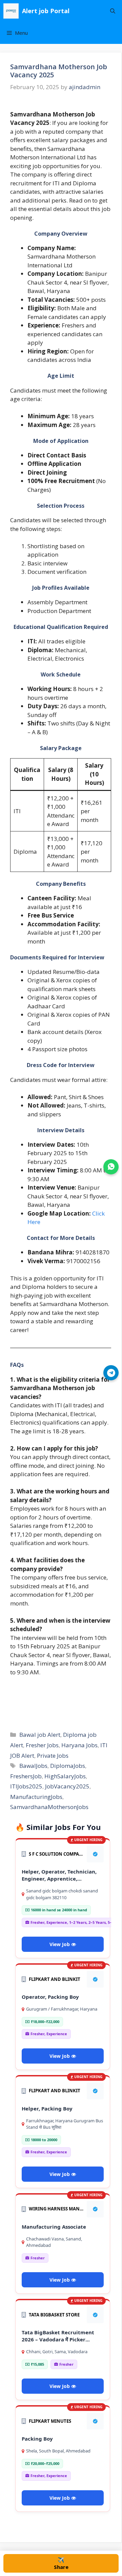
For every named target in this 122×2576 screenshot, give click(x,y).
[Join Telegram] (111, 1373)
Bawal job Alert (40, 1735)
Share (61, 2563)
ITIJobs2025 (26, 1786)
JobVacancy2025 (67, 1786)
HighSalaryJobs (65, 1776)
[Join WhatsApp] (111, 1167)
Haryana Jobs (79, 1745)
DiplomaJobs (68, 1766)
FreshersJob (26, 1776)
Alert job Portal (46, 11)
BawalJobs (33, 1766)
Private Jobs (53, 1756)
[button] (113, 11)
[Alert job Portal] (11, 11)
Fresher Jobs (42, 1745)
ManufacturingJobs (36, 1797)
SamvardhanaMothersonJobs (49, 1807)
